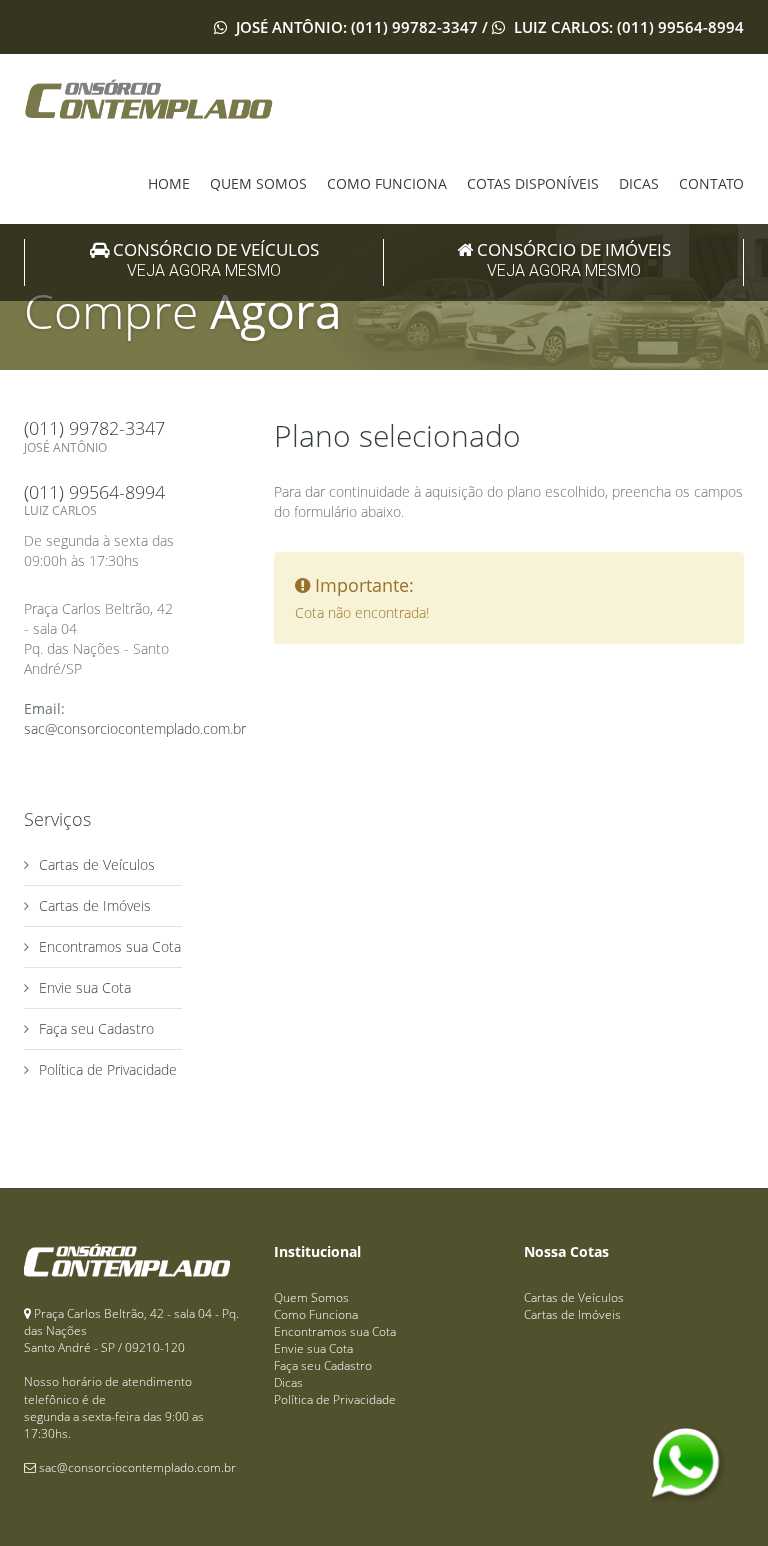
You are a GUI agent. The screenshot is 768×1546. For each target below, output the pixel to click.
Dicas (288, 1382)
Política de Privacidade (108, 1069)
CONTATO (711, 183)
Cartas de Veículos (97, 864)
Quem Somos (311, 1297)
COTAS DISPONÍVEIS (533, 183)
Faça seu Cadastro (96, 1028)
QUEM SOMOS (258, 183)
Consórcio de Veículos (214, 259)
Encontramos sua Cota (110, 946)
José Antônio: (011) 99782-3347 (357, 27)
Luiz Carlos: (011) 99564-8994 (627, 27)
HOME (169, 183)
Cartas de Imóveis (95, 905)
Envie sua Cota (85, 987)
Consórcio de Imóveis (572, 259)
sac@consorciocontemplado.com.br (135, 728)
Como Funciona (316, 1314)
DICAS (639, 183)
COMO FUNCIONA (387, 183)
